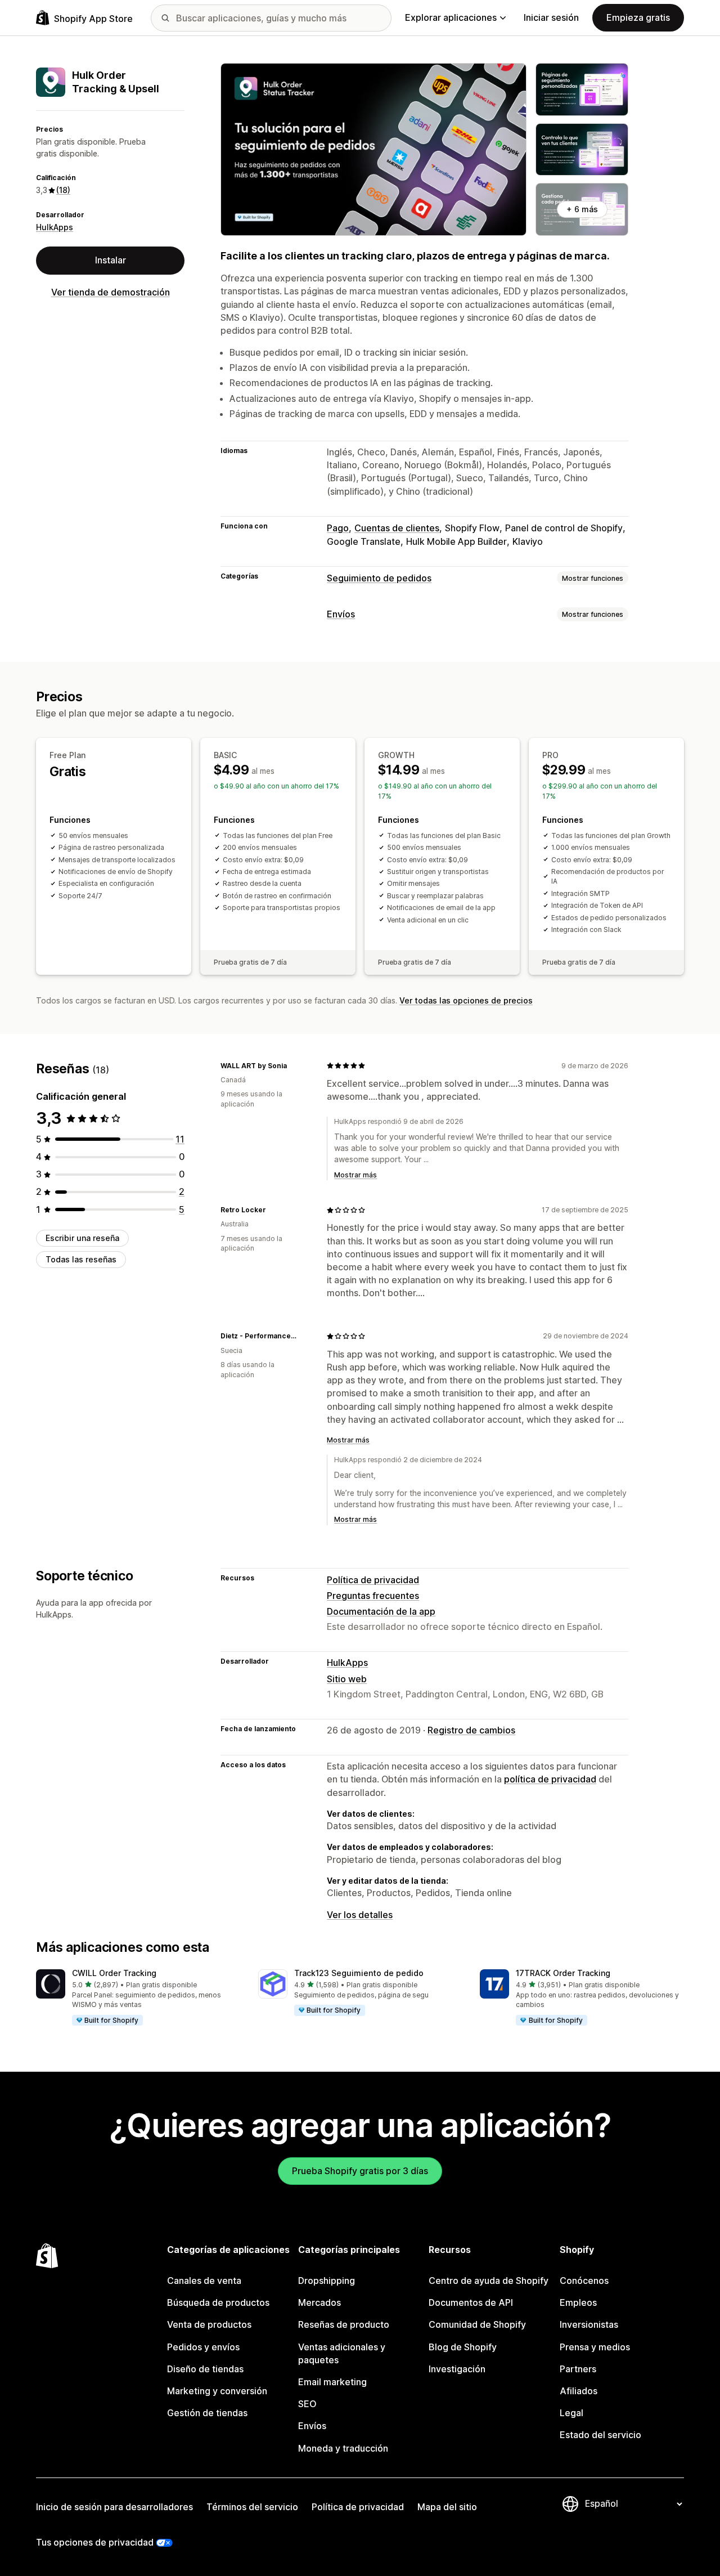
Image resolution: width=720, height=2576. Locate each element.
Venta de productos (209, 2324)
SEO (307, 2404)
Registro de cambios (471, 1730)
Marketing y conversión (217, 2391)
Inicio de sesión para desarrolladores (114, 2507)
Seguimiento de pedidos (379, 578)
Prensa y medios (595, 2347)
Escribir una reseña (82, 1238)
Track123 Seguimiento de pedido (359, 1973)
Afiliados (579, 2391)
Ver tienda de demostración (111, 292)
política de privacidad (550, 1779)
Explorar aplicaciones (451, 17)
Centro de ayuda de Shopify (489, 2281)
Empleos (578, 2302)
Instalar (111, 260)
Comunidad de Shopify (477, 2324)
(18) (63, 190)
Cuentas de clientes (397, 528)
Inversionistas (589, 2324)
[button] (138, 1998)
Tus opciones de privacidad (95, 2542)
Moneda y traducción (343, 2448)
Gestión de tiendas (207, 2413)
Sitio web (347, 1679)
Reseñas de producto (344, 2324)
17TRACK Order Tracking (563, 1973)
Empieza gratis (638, 17)
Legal (571, 2413)
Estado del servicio (600, 2435)
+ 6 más (582, 209)
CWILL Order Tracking (114, 1973)
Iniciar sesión (551, 17)
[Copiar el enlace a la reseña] (294, 1065)
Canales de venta (204, 2281)
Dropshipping (327, 2281)
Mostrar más (355, 1175)
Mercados (319, 2302)
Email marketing (332, 2382)
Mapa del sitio (447, 2507)
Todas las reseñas (81, 1259)
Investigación (457, 2369)
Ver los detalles (360, 1915)
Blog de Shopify (463, 2347)
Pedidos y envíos (203, 2347)
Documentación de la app (381, 1611)
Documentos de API (471, 2302)
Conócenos (584, 2281)
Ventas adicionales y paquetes (342, 2353)
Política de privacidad (373, 1580)
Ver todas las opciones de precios (466, 1000)
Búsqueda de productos (218, 2302)
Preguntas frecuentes (373, 1596)
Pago (338, 528)
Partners (578, 2369)
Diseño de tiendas (205, 2369)
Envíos (341, 614)
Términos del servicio (252, 2507)
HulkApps (55, 227)
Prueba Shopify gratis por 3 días (360, 2171)
